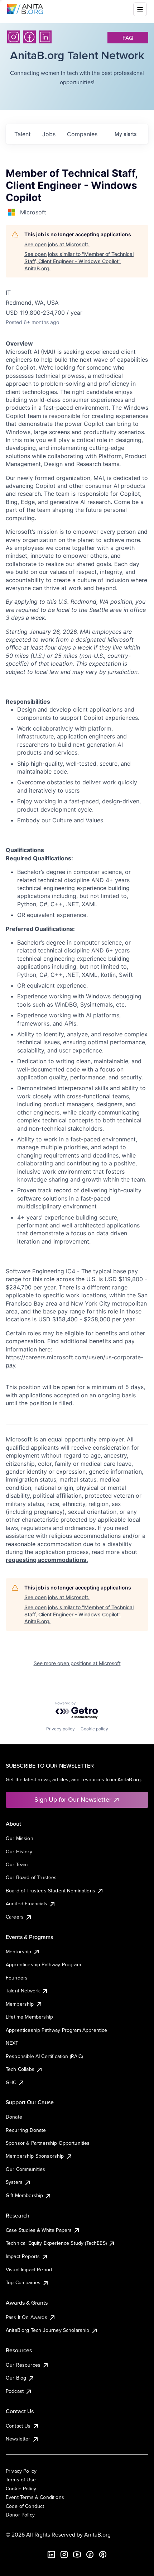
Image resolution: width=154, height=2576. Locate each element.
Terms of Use (21, 2480)
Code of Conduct (25, 2506)
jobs (49, 134)
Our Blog (16, 2378)
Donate (14, 2117)
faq (128, 38)
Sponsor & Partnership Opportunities (48, 2143)
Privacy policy (61, 1729)
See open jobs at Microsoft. (57, 244)
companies (82, 134)
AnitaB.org (97, 2534)
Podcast (15, 2391)
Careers (15, 1917)
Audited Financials (27, 1904)
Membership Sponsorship (35, 2156)
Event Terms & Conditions (35, 2497)
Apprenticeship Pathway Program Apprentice (57, 2030)
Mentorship (19, 1952)
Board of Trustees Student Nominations (50, 1891)
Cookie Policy (21, 2489)
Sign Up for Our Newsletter (73, 1799)
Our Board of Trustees (31, 1877)
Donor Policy (20, 2515)
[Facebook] (29, 37)
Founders (17, 1978)
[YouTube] (77, 2554)
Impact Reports (23, 2256)
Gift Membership (24, 2195)
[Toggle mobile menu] (140, 9)
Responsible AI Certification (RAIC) (44, 2056)
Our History (19, 1852)
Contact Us (18, 2426)
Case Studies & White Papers (39, 2230)
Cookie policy (94, 1729)
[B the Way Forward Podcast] (103, 2554)
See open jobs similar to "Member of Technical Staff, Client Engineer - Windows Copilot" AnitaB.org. (79, 261)
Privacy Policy (21, 2471)
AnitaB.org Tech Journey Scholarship (48, 2330)
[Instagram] (14, 37)
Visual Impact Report (29, 2270)
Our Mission (20, 1838)
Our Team (17, 1864)
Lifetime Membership (29, 2017)
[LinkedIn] (45, 37)
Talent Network (23, 1991)
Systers (14, 2182)
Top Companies (23, 2282)
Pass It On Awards (27, 2317)
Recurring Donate (26, 2130)
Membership (20, 2004)
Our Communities (25, 2169)
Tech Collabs (20, 2069)
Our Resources (23, 2365)
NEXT (12, 2043)
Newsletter (18, 2439)
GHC (11, 2082)
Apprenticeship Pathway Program (43, 1964)
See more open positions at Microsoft (77, 1663)
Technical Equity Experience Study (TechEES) (56, 2243)
